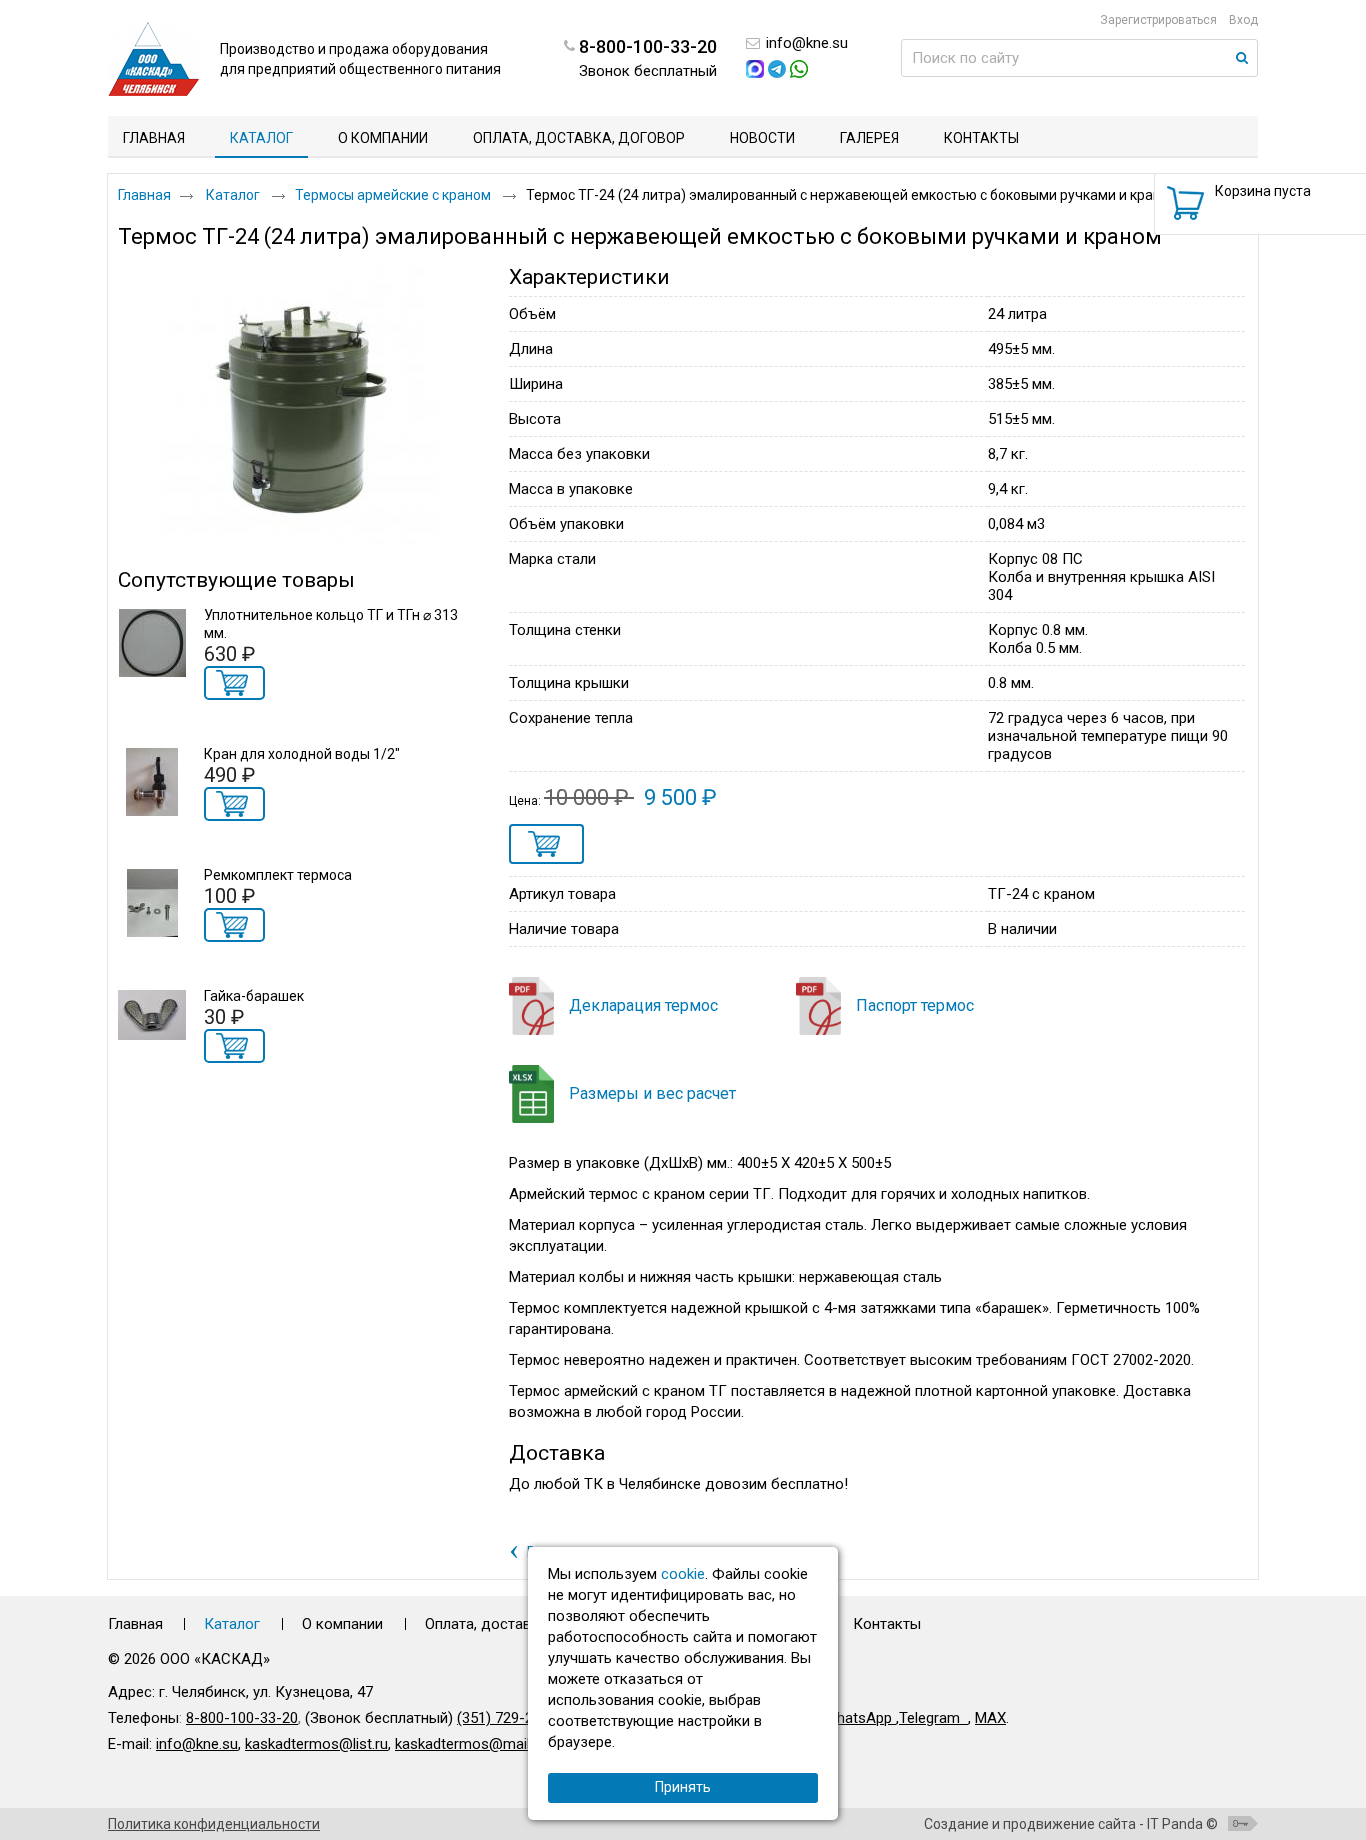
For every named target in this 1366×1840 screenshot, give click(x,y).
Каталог (261, 138)
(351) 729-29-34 (510, 1718)
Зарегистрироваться (1158, 20)
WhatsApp (860, 1718)
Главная (144, 195)
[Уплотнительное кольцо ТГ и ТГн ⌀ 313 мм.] (152, 643)
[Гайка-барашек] (152, 1024)
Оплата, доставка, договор (519, 1624)
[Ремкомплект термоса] (152, 903)
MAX (990, 1718)
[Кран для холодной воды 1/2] (152, 782)
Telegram (929, 1718)
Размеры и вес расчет (652, 1093)
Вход (1243, 20)
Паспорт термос (915, 1005)
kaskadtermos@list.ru (316, 1744)
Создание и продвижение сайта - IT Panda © (1071, 1824)
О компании (342, 1624)
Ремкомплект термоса (278, 875)
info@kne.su (807, 43)
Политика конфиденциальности (214, 1824)
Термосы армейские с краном (394, 195)
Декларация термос (643, 1005)
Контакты (887, 1624)
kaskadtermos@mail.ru (470, 1744)
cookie (683, 1574)
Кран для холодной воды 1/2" (302, 754)
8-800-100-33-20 (242, 1718)
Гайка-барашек (254, 996)
